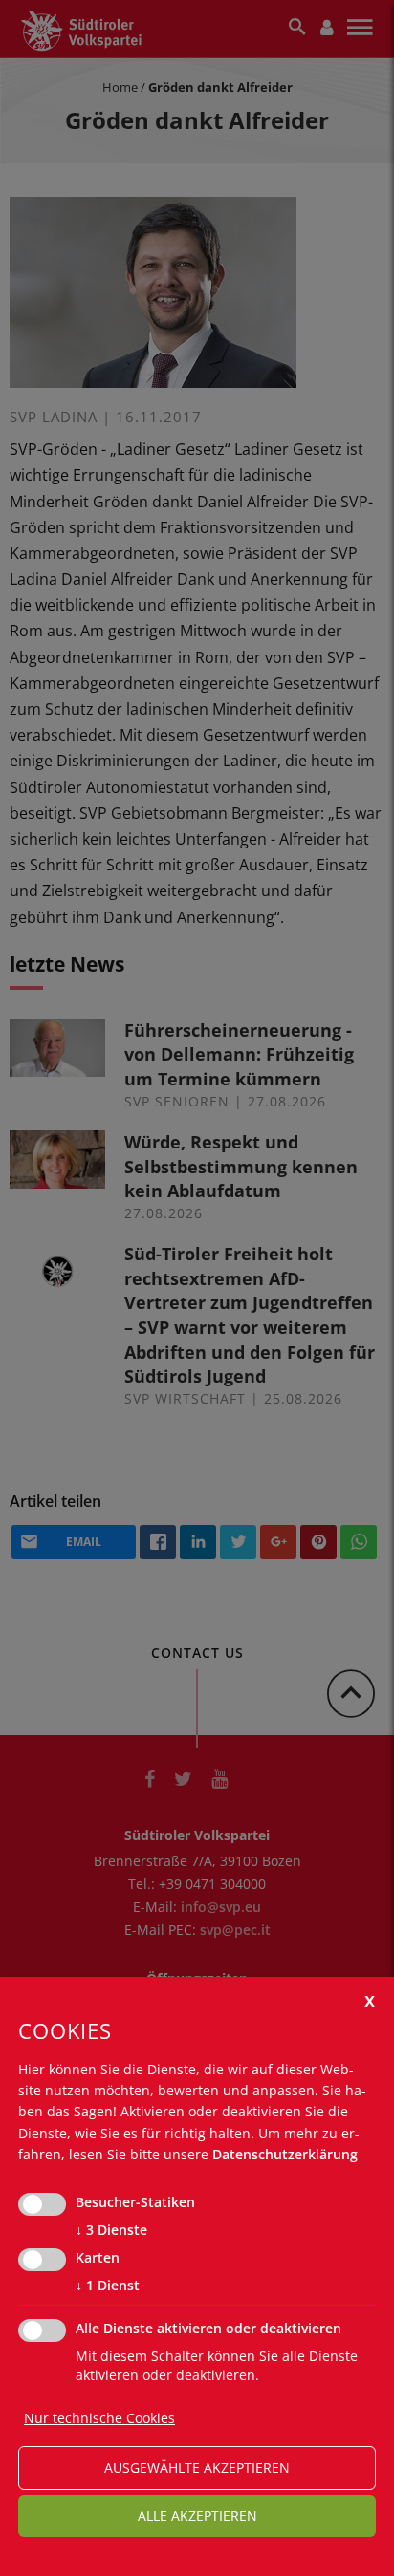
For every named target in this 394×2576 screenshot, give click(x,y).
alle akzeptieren (197, 2515)
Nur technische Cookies (99, 2418)
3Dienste (111, 2230)
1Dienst (108, 2285)
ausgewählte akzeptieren (197, 2468)
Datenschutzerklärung (285, 2154)
